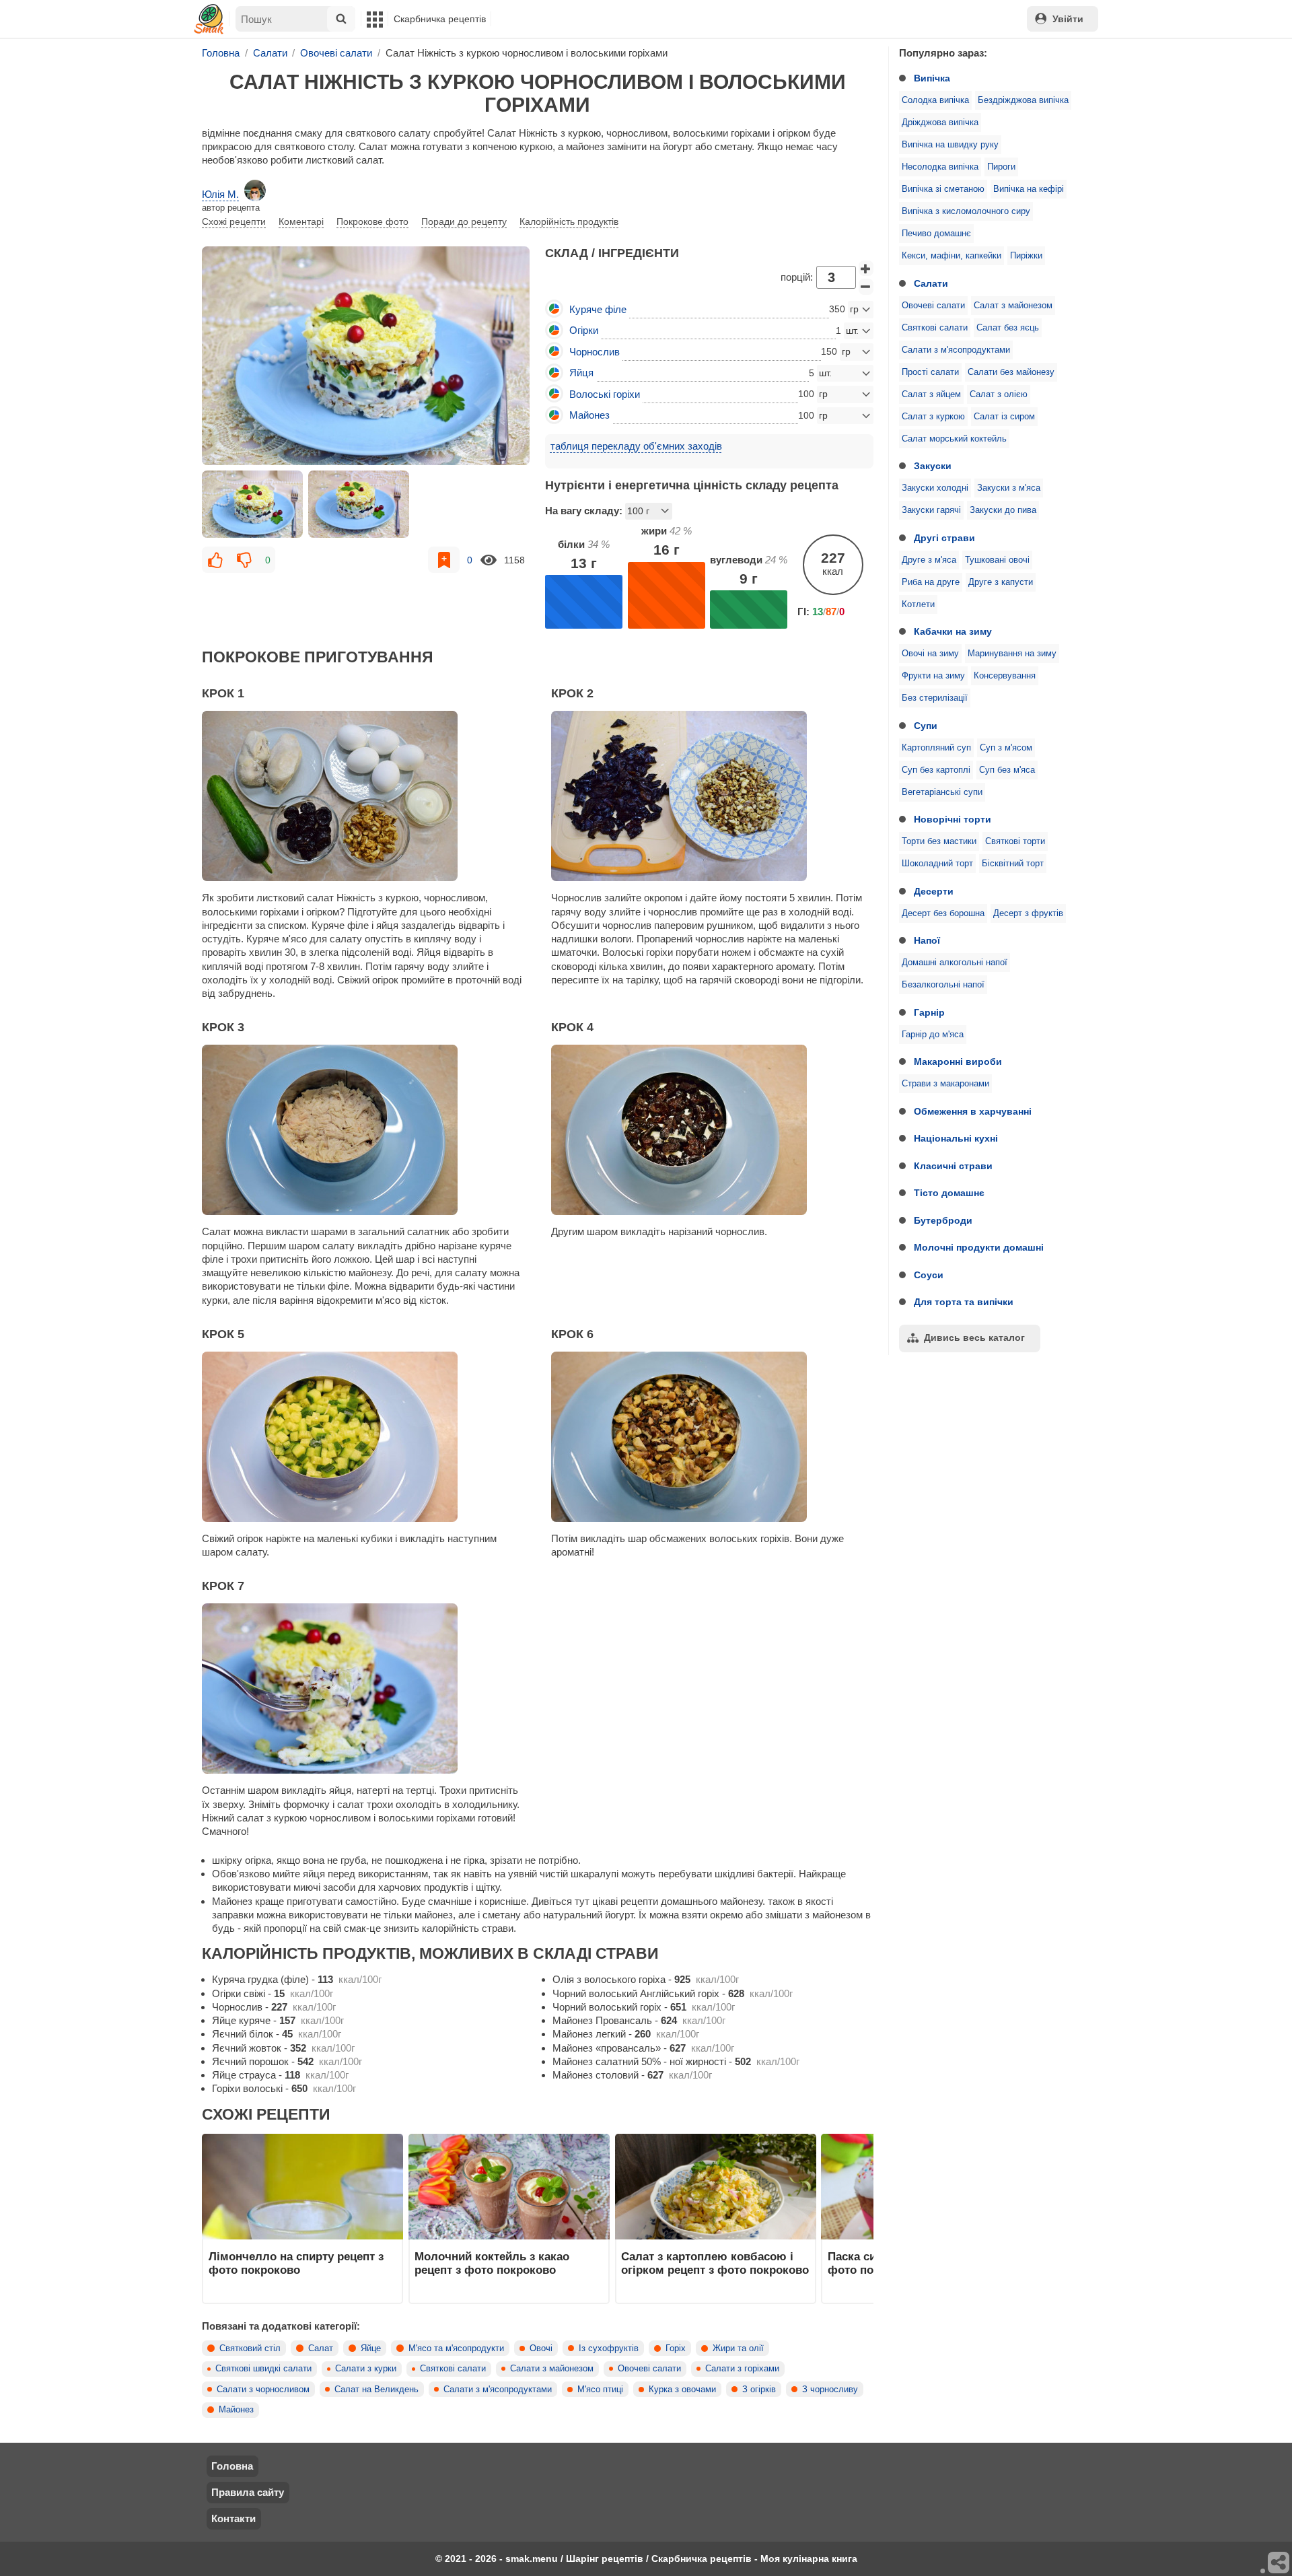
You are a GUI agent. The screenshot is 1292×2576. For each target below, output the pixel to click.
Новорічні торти (953, 819)
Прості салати (930, 372)
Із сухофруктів (609, 2348)
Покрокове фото (372, 221)
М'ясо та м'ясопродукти (456, 2348)
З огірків (759, 2390)
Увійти (1068, 19)
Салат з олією (999, 394)
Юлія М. (220, 194)
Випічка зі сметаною (943, 189)
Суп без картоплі (936, 770)
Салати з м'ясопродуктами (956, 350)
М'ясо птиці (600, 2390)
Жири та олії (738, 2348)
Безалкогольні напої (943, 985)
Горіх (676, 2348)
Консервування (1005, 676)
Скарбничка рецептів (440, 19)
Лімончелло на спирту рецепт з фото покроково (296, 2263)
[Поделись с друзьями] (1279, 2563)
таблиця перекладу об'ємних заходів (636, 446)
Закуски (933, 466)
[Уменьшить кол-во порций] (866, 287)
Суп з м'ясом (1006, 748)
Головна (232, 2466)
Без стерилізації (935, 698)
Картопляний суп (936, 748)
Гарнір (929, 1012)
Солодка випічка (935, 100)
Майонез (236, 2410)
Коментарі (301, 221)
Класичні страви (953, 1166)
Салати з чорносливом (263, 2390)
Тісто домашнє (949, 1193)
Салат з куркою (933, 417)
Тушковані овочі (997, 560)
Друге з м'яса (929, 560)
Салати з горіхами (742, 2369)
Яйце (371, 2348)
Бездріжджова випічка (1023, 100)
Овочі (541, 2348)
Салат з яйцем (931, 394)
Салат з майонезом (1013, 306)
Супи (926, 726)
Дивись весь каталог (974, 1337)
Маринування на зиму (1012, 654)
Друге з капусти (1001, 582)
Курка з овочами (682, 2390)
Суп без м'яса (1007, 770)
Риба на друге (931, 582)
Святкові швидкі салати (263, 2369)
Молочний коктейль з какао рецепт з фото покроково (492, 2263)
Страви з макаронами (945, 1084)
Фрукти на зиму (933, 676)
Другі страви (944, 538)
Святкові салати (935, 328)
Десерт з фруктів (1028, 913)
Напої (927, 940)
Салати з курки (366, 2369)
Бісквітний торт (1013, 864)
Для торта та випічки (964, 1302)
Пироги (1001, 167)
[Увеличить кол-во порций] (866, 269)
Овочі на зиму (930, 654)
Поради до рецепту (464, 221)
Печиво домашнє (936, 234)
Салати (931, 283)
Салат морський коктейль (954, 439)
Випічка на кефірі (1029, 189)
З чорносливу (830, 2390)
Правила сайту (248, 2492)
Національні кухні (956, 1138)
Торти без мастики (939, 841)
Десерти (934, 891)
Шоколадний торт (937, 864)
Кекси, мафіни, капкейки (952, 256)
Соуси (929, 1275)
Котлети (918, 604)
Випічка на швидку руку (950, 145)
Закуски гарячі (931, 510)
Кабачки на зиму (953, 631)
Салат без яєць (1008, 328)
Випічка (932, 78)
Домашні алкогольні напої (955, 963)
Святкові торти (1015, 841)
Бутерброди (943, 1220)
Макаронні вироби (958, 1061)
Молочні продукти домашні (979, 1247)
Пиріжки (1026, 256)
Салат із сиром (1004, 417)
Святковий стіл (250, 2348)
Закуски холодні (935, 488)
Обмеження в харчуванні (973, 1111)
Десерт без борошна (943, 913)
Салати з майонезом (552, 2369)
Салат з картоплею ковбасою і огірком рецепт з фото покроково (715, 2263)
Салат (321, 2348)
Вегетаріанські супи (942, 792)
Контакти (234, 2518)
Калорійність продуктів (569, 221)
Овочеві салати (933, 306)
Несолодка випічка (940, 167)
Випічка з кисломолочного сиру (966, 211)
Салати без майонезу (1011, 372)
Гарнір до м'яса (933, 1035)
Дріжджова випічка (940, 123)
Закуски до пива (1003, 510)
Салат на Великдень (376, 2390)
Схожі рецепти (234, 221)
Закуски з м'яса (1009, 488)
